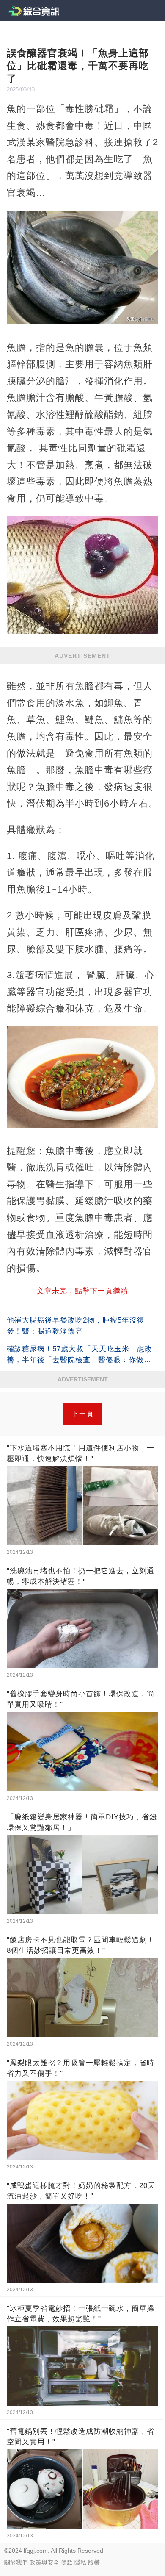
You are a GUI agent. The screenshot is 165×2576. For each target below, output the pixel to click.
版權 (94, 2562)
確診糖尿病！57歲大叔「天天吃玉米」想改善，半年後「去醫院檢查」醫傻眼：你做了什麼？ (80, 1360)
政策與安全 (44, 2562)
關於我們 (16, 2562)
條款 (67, 2562)
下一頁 (83, 1414)
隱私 (80, 2562)
